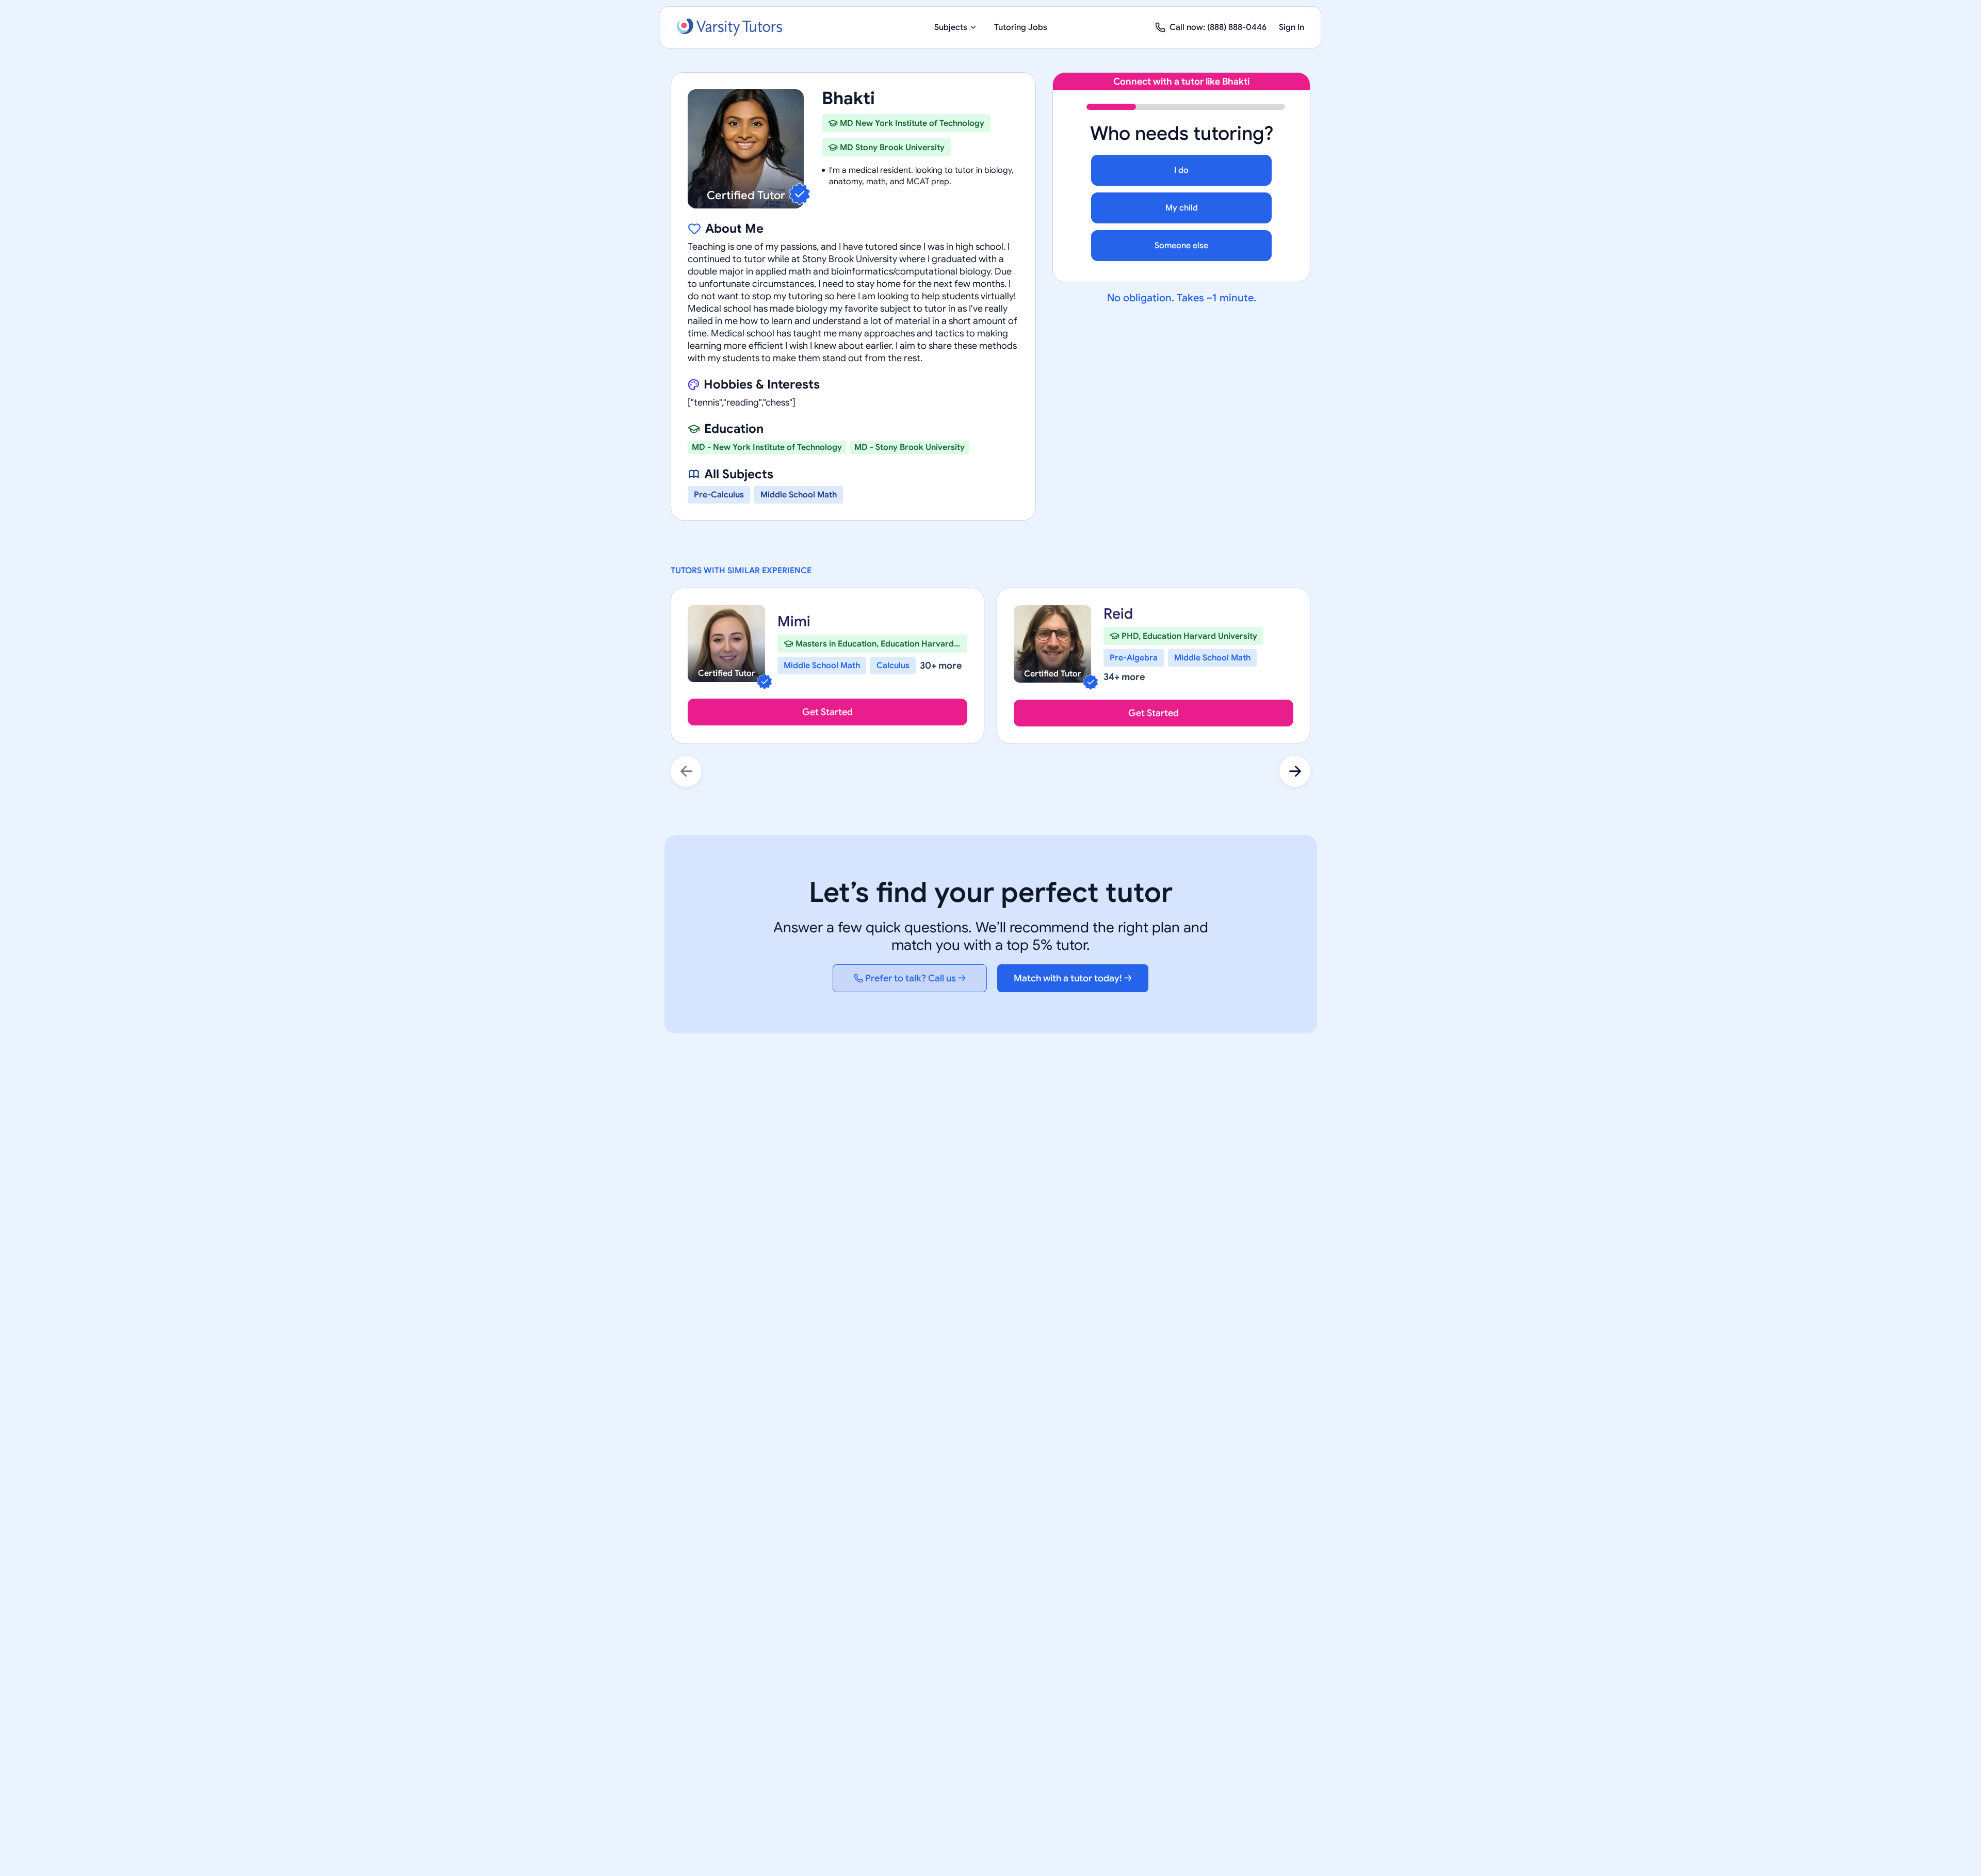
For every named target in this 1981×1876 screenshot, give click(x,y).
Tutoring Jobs (1021, 27)
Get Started (827, 712)
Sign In (1292, 27)
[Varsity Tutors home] (729, 27)
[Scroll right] (1295, 771)
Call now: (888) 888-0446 (1218, 27)
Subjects (951, 27)
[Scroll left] (686, 771)
